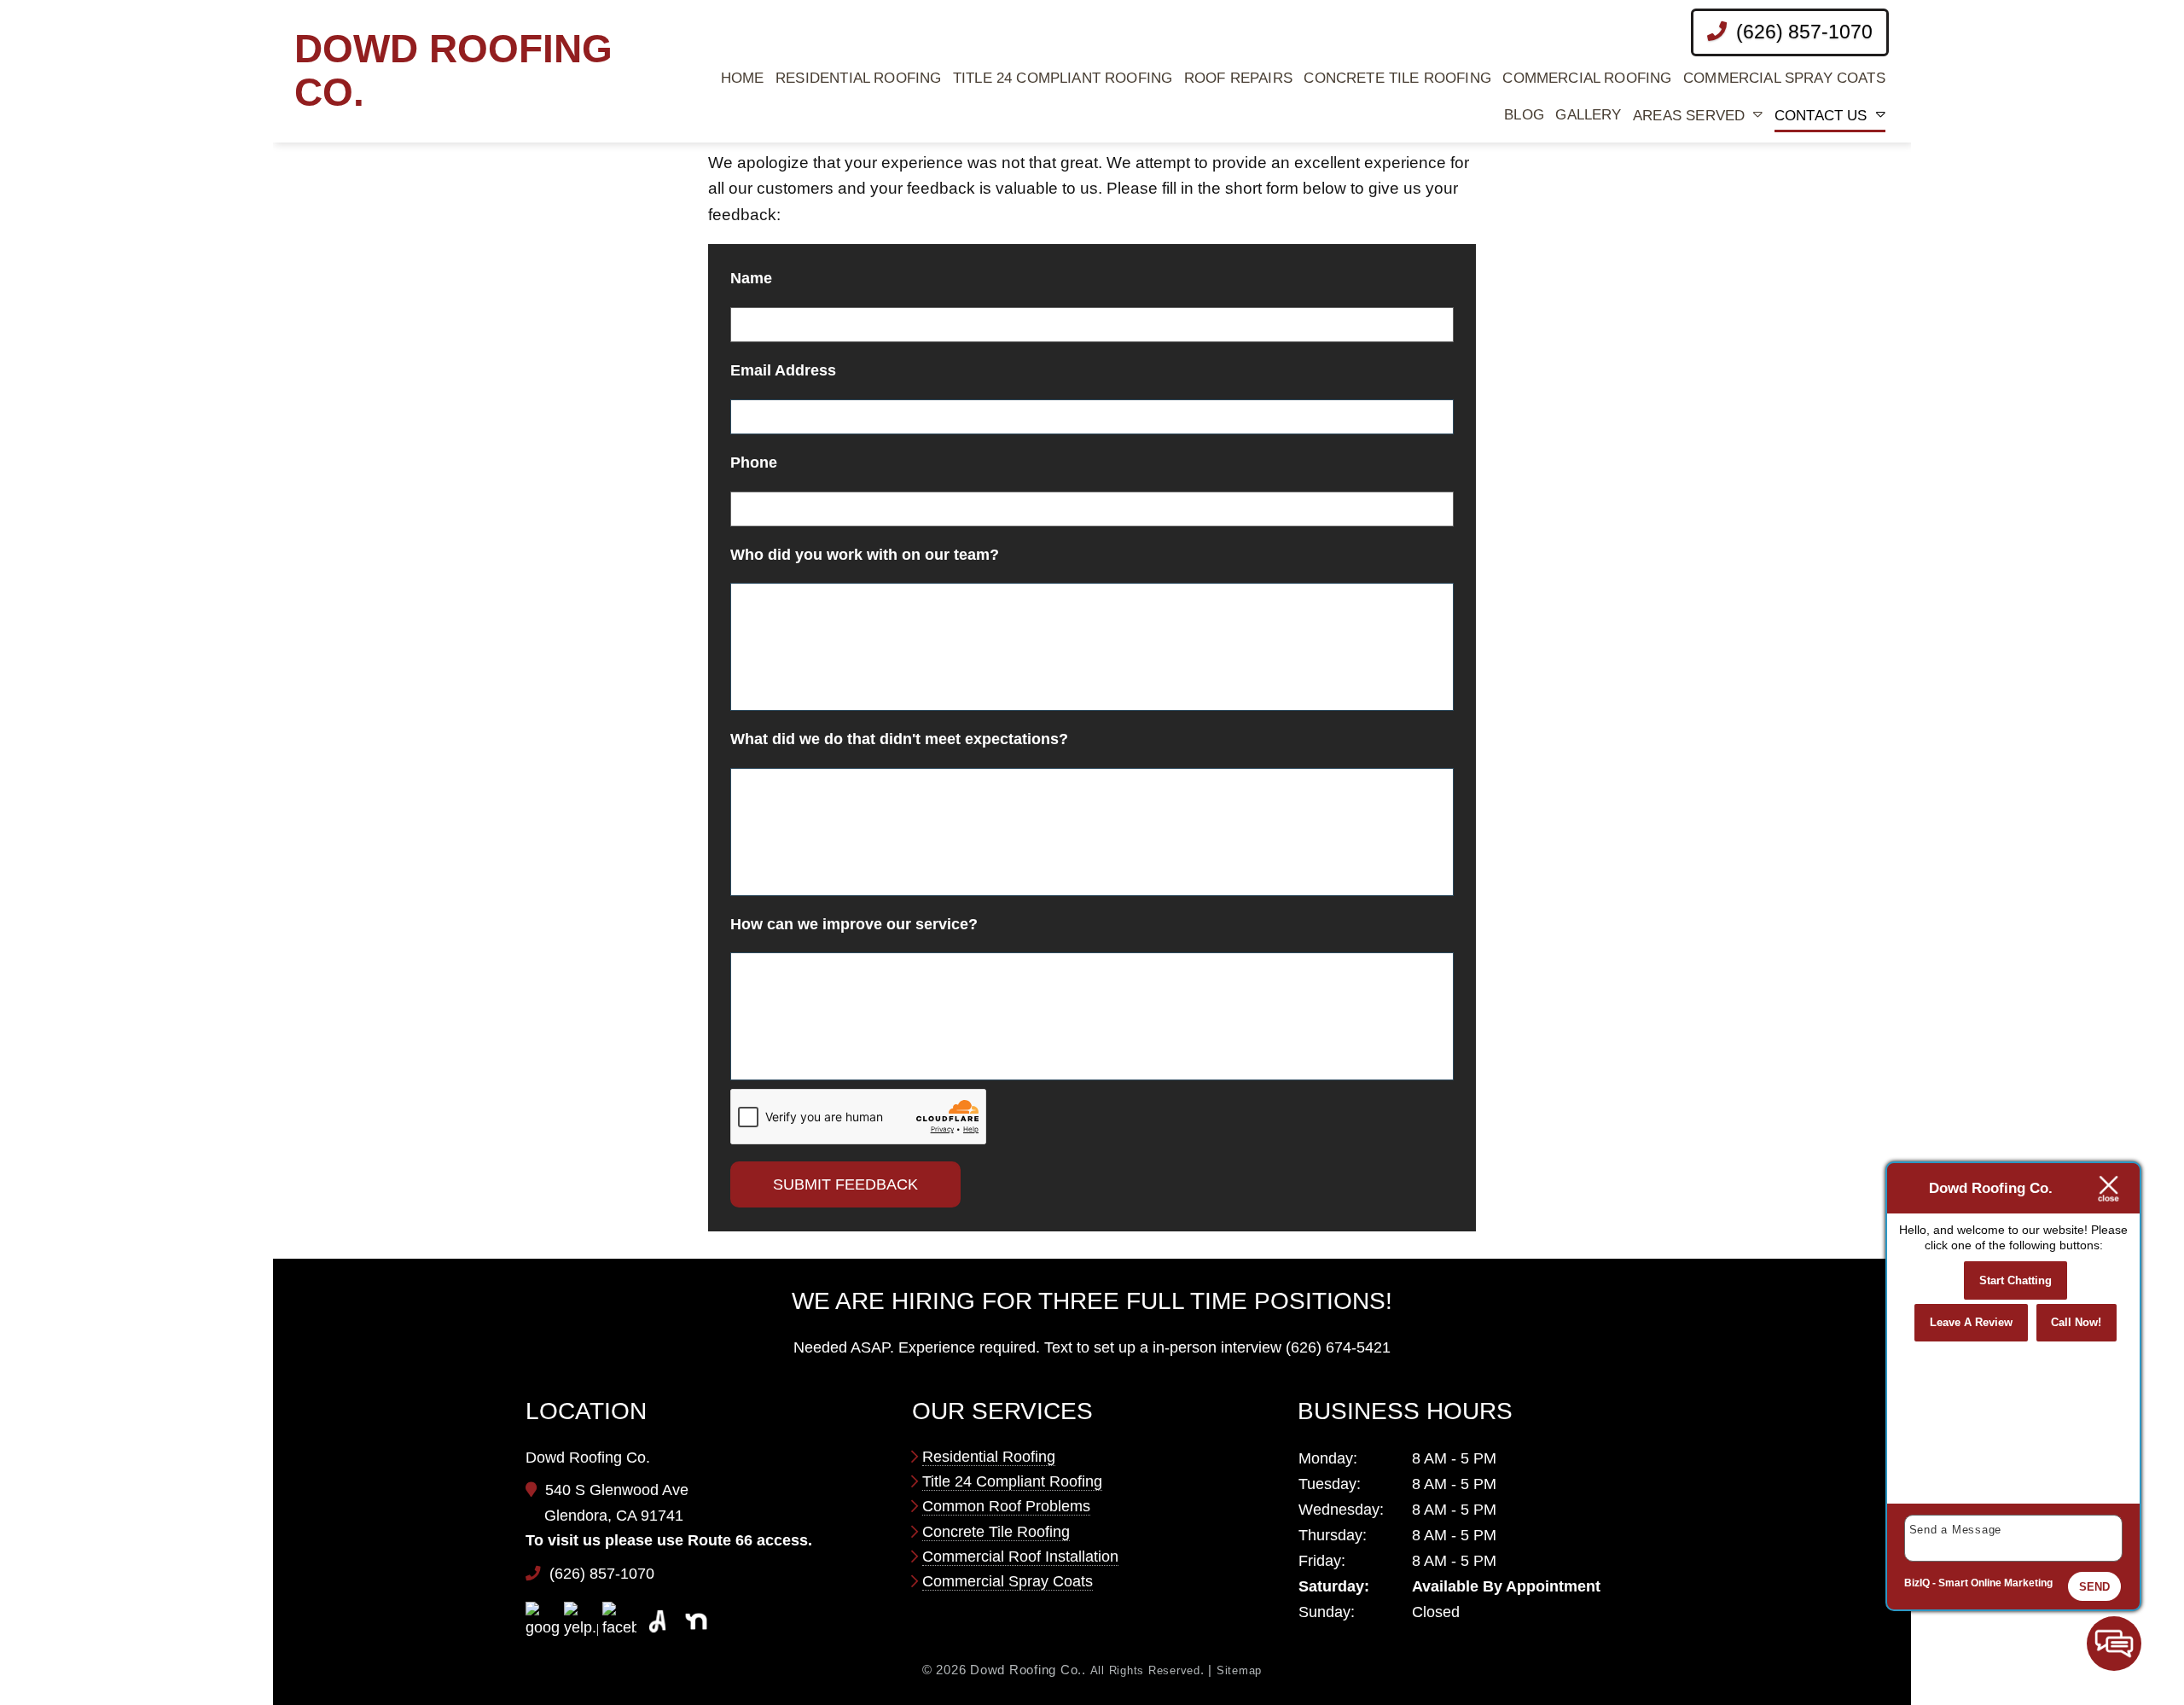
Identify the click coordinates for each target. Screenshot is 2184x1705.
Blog (1524, 115)
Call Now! (2076, 1322)
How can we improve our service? (854, 924)
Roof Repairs (1238, 78)
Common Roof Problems (1006, 1506)
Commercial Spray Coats (1784, 78)
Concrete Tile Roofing (1397, 78)
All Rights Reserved (1145, 1670)
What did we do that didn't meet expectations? (899, 739)
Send (2094, 1587)
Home (743, 78)
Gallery (1588, 115)
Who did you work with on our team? (865, 555)
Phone (754, 463)
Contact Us (1821, 116)
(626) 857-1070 (1802, 32)
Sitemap (1239, 1670)
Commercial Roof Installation (1020, 1557)
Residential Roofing (858, 78)
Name (751, 278)
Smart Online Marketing (1995, 1583)
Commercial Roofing (1587, 78)
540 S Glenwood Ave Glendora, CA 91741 (616, 1503)
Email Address (783, 370)
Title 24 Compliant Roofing (1063, 78)
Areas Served (1689, 116)
